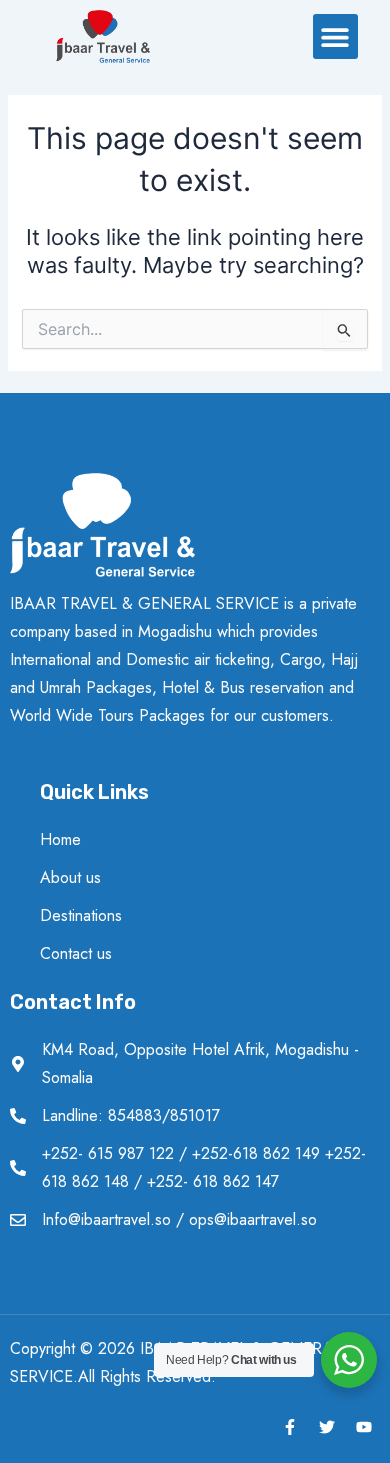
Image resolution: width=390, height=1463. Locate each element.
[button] (335, 36)
